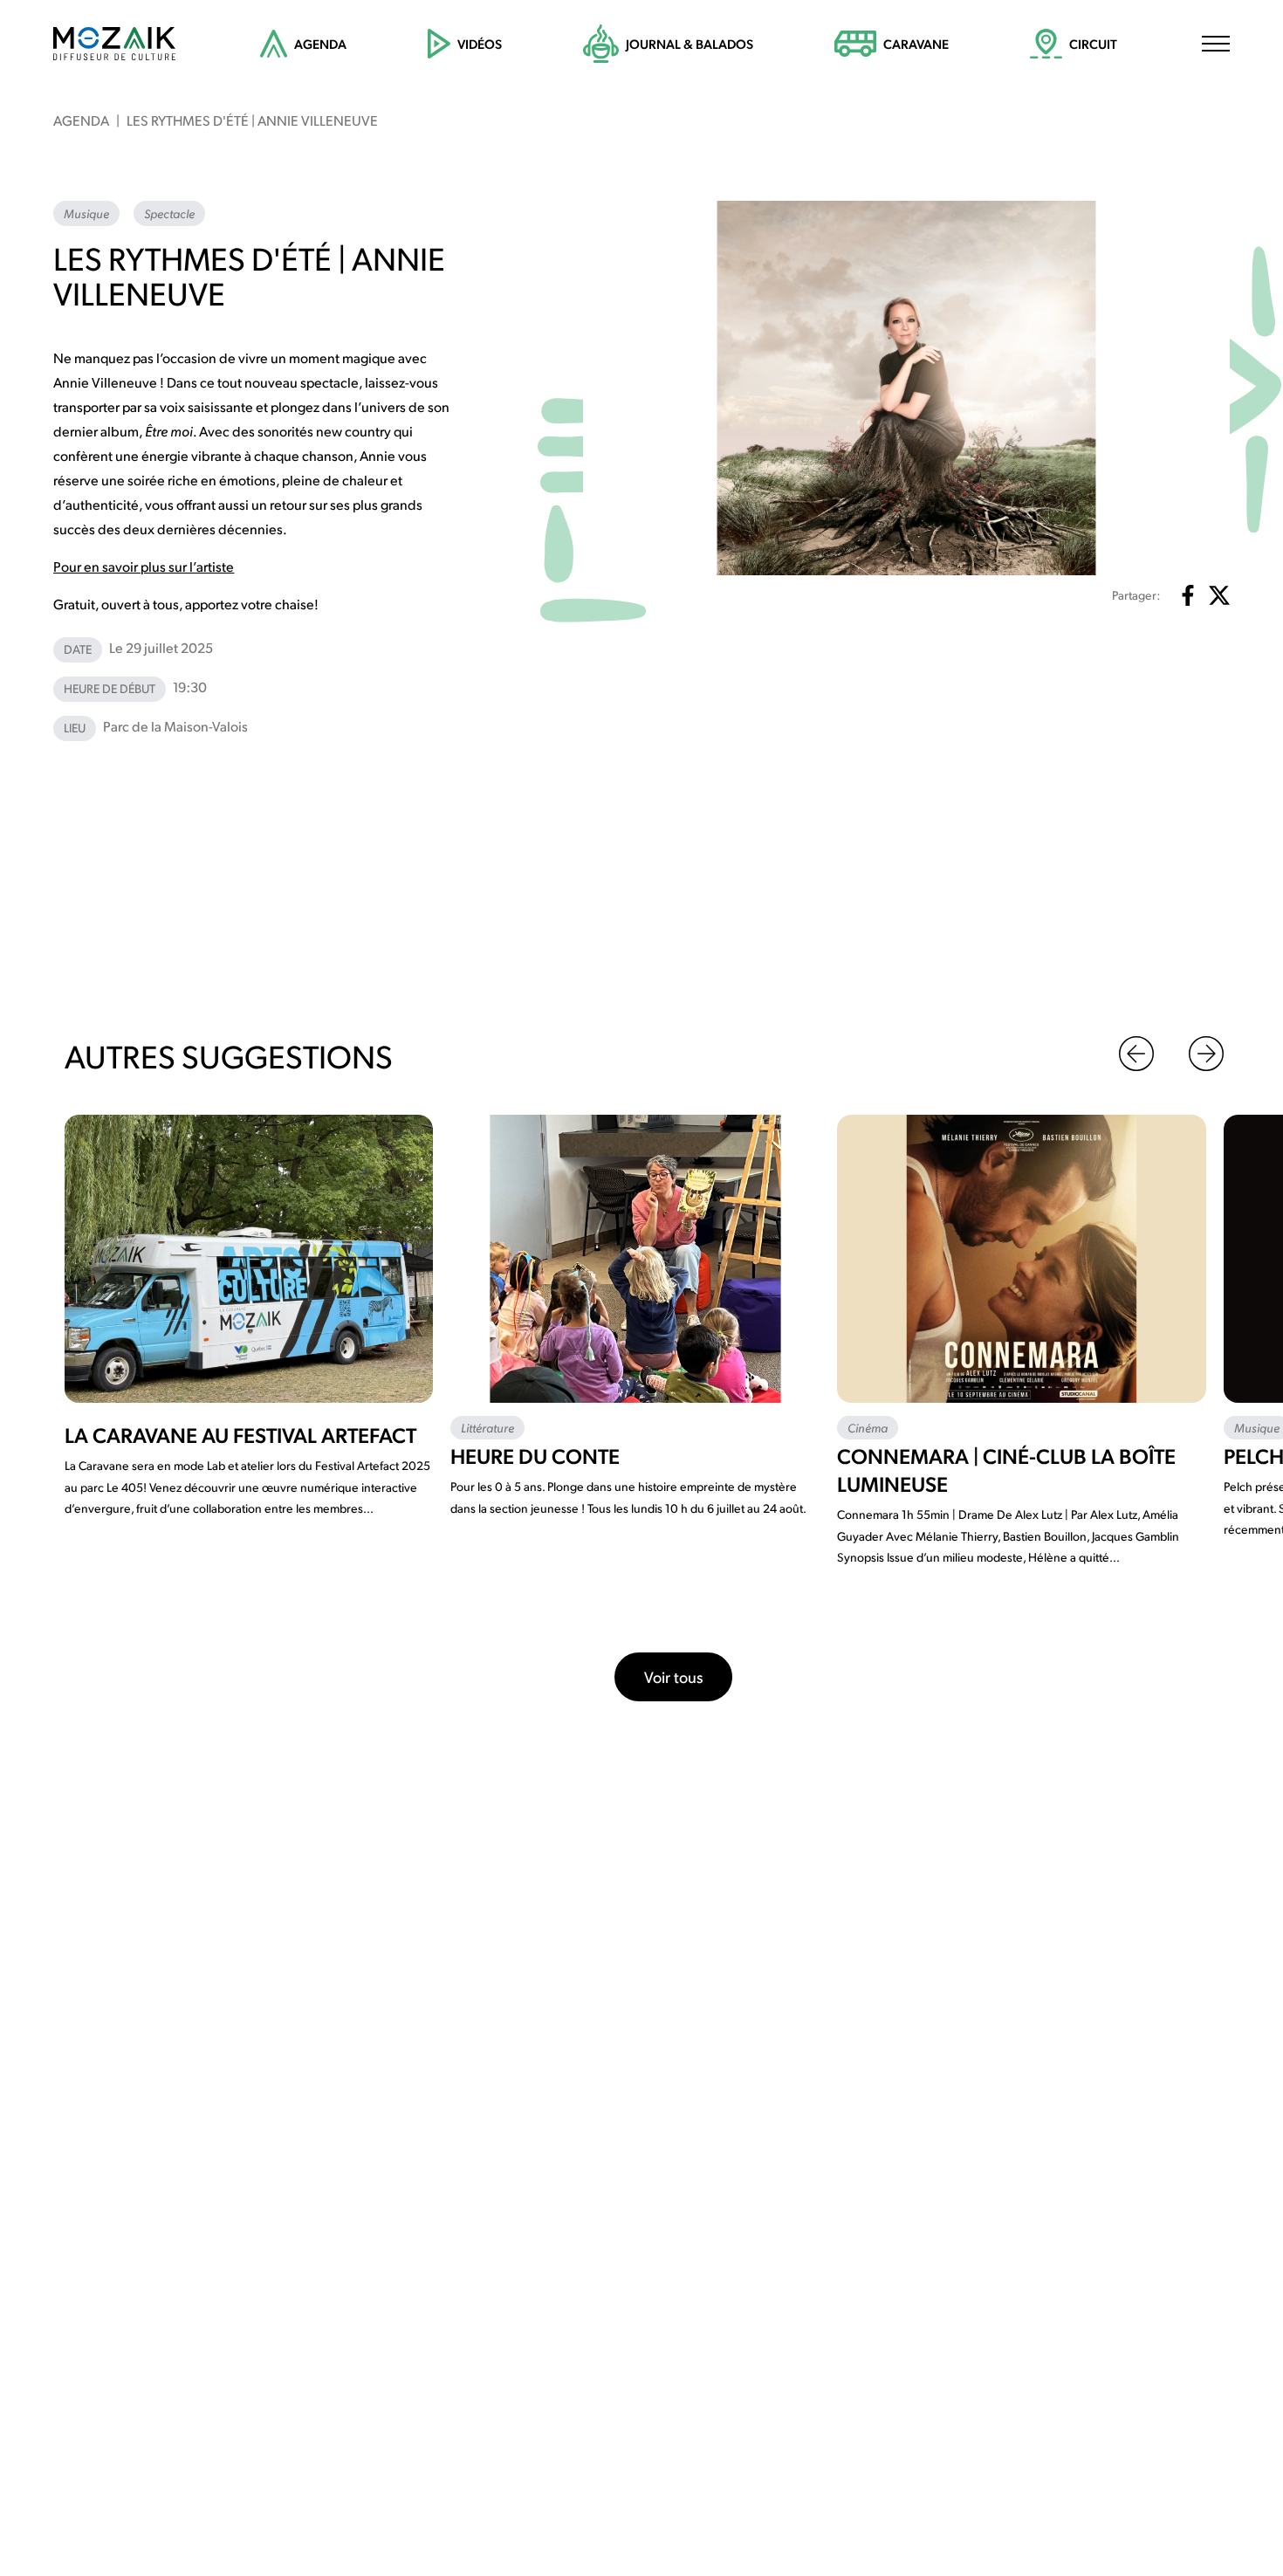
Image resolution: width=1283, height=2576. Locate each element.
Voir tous (673, 1676)
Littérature (487, 1427)
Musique (86, 213)
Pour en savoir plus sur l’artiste (144, 566)
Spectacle (169, 213)
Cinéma (868, 1427)
